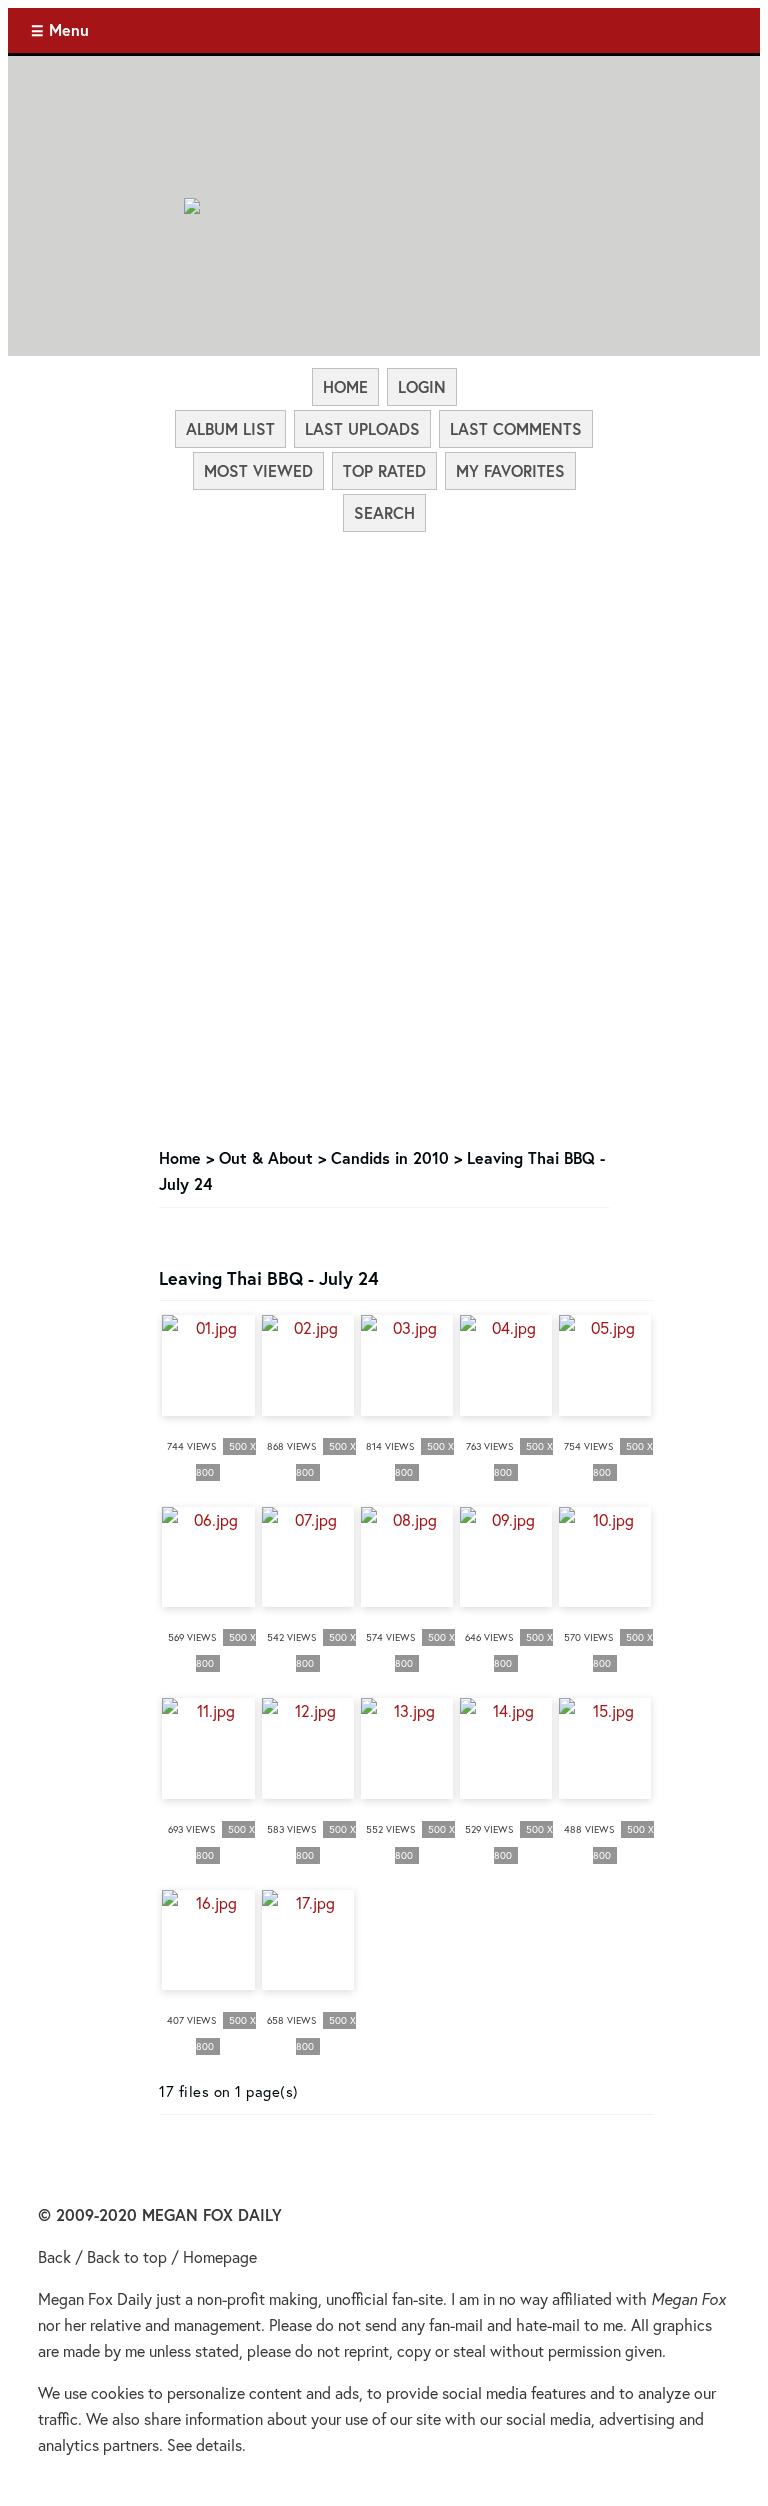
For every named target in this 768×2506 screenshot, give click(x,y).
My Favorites (510, 470)
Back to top (127, 2256)
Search (384, 512)
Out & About (266, 1157)
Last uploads (362, 428)
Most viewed (258, 470)
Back (54, 2256)
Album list (230, 428)
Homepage (220, 2256)
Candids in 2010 (390, 1157)
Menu (69, 29)
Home (345, 386)
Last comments (516, 428)
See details (204, 2444)
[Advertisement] (384, 684)
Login (422, 386)
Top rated (384, 470)
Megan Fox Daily (95, 2298)
